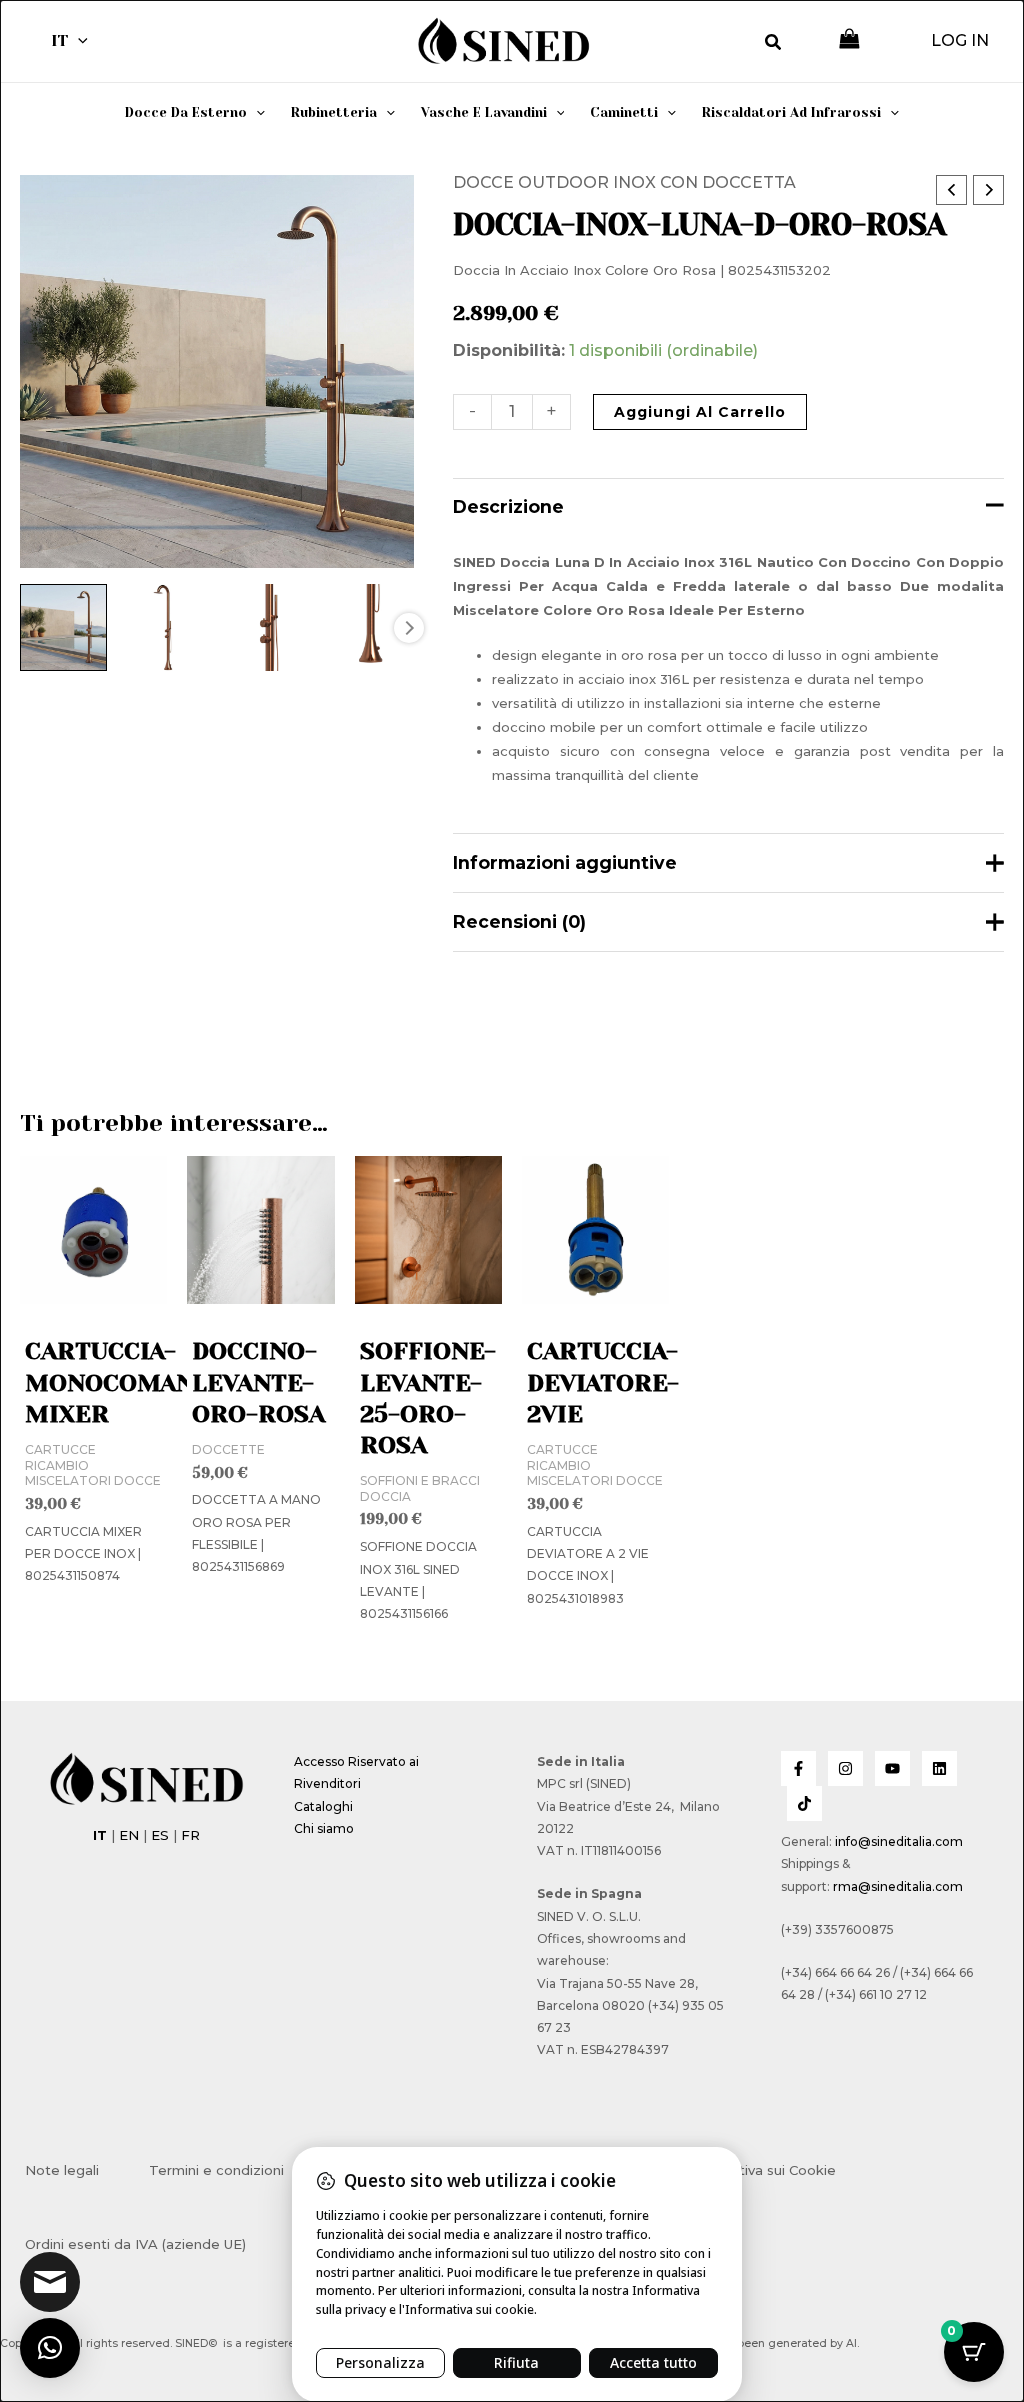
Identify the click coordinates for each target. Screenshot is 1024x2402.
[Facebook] (798, 1768)
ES (160, 1835)
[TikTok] (804, 1803)
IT (59, 40)
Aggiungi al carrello (700, 412)
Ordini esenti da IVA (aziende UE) (135, 2244)
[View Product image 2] (165, 627)
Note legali (62, 2170)
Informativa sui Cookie (761, 2170)
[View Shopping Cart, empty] (849, 40)
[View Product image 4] (369, 627)
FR (190, 1835)
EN (129, 1835)
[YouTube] (892, 1768)
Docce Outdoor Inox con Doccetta (624, 182)
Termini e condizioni (216, 2170)
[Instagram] (845, 1768)
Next (409, 628)
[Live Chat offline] (50, 2282)
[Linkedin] (939, 1768)
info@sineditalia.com (899, 1841)
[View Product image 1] (63, 627)
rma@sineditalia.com (898, 1886)
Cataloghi (323, 1806)
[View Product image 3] (267, 627)
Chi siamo (324, 1828)
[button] (78, 41)
